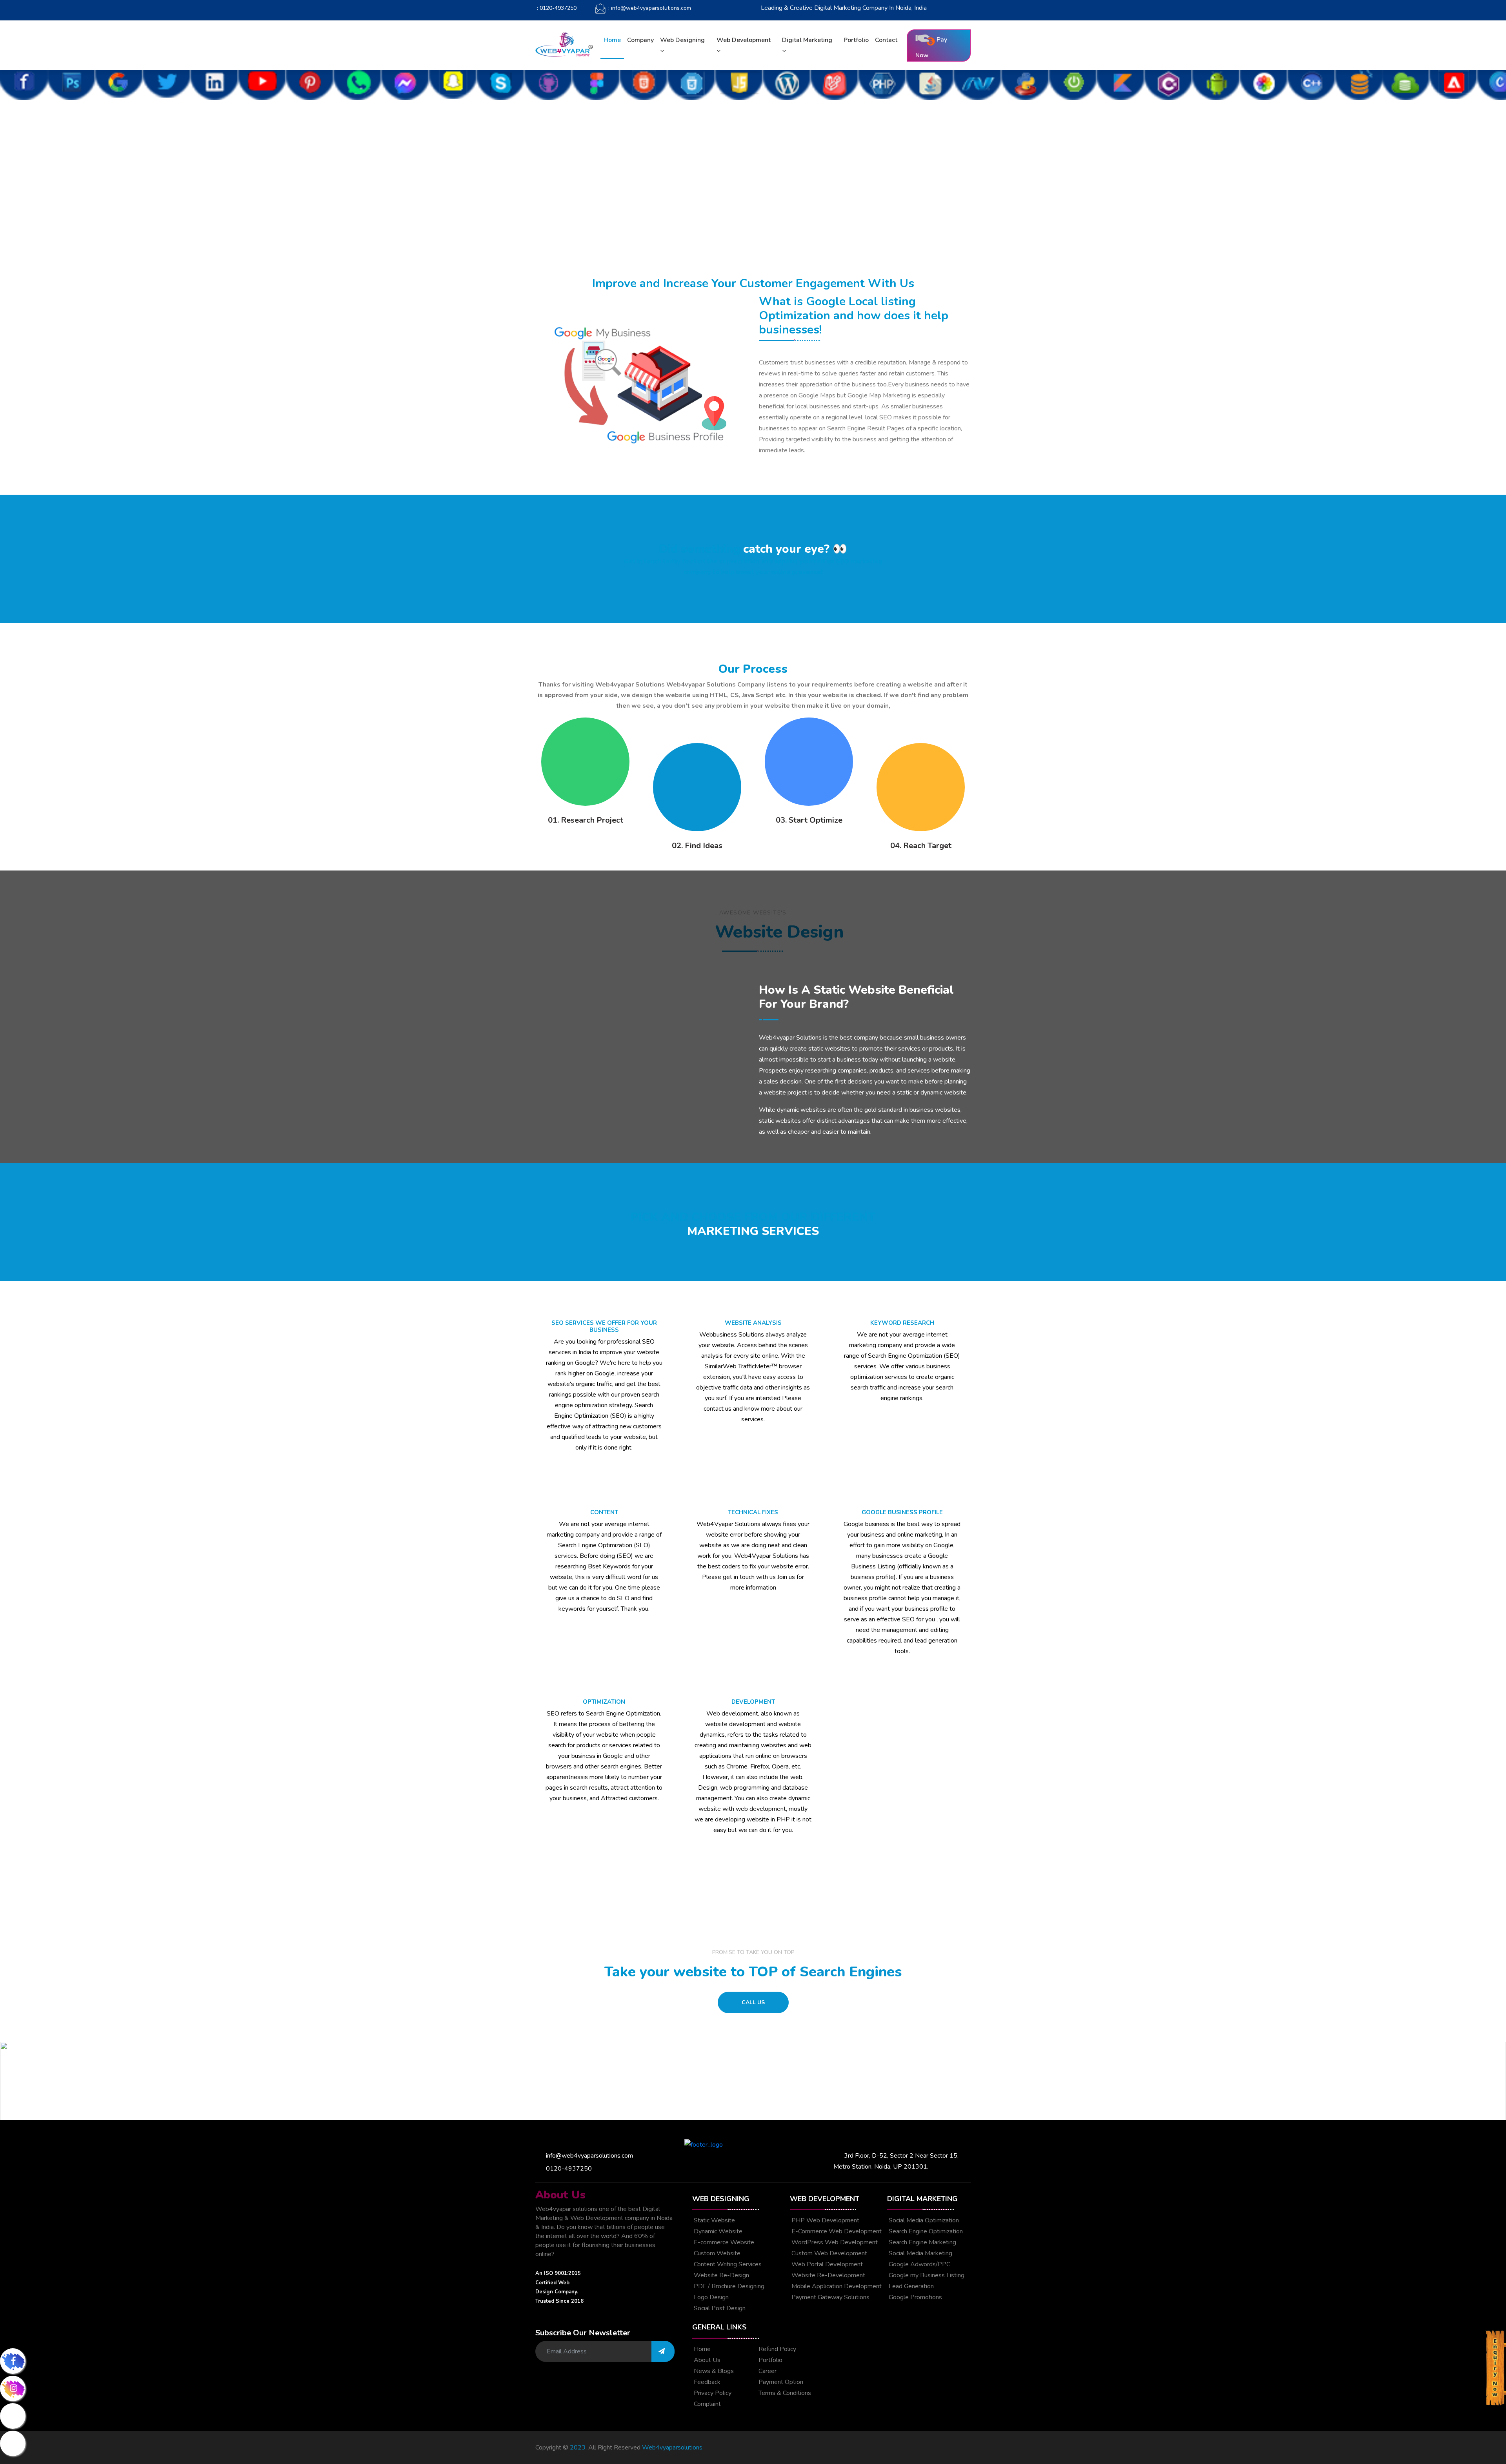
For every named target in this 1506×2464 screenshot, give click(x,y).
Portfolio (856, 40)
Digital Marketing (807, 40)
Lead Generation (910, 2286)
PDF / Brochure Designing (728, 2286)
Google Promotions (915, 2297)
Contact (886, 40)
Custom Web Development (828, 2253)
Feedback (706, 2382)
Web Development (744, 40)
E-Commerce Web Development (836, 2231)
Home (612, 40)
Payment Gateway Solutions (830, 2297)
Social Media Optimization (923, 2220)
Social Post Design (719, 2308)
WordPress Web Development (834, 2242)
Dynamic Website (717, 2231)
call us (753, 2002)
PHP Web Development (825, 2220)
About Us (706, 2360)
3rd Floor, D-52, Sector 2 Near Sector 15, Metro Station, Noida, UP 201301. (896, 2161)
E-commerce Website (723, 2242)
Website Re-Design (721, 2275)
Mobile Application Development (836, 2286)
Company (640, 40)
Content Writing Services (727, 2264)
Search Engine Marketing (922, 2242)
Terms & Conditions (784, 2393)
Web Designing (682, 40)
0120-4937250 (567, 2169)
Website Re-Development (828, 2275)
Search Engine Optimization (925, 2231)
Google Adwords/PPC (919, 2264)
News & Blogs (713, 2371)
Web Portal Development (826, 2264)
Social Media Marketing (920, 2253)
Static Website (714, 2220)
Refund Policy (777, 2349)
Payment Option (780, 2382)
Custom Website (716, 2253)
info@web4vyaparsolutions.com (588, 2156)
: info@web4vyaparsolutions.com (649, 8)
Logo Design (710, 2297)
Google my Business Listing (926, 2275)
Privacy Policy (712, 2393)
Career (767, 2371)
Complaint (707, 2404)
